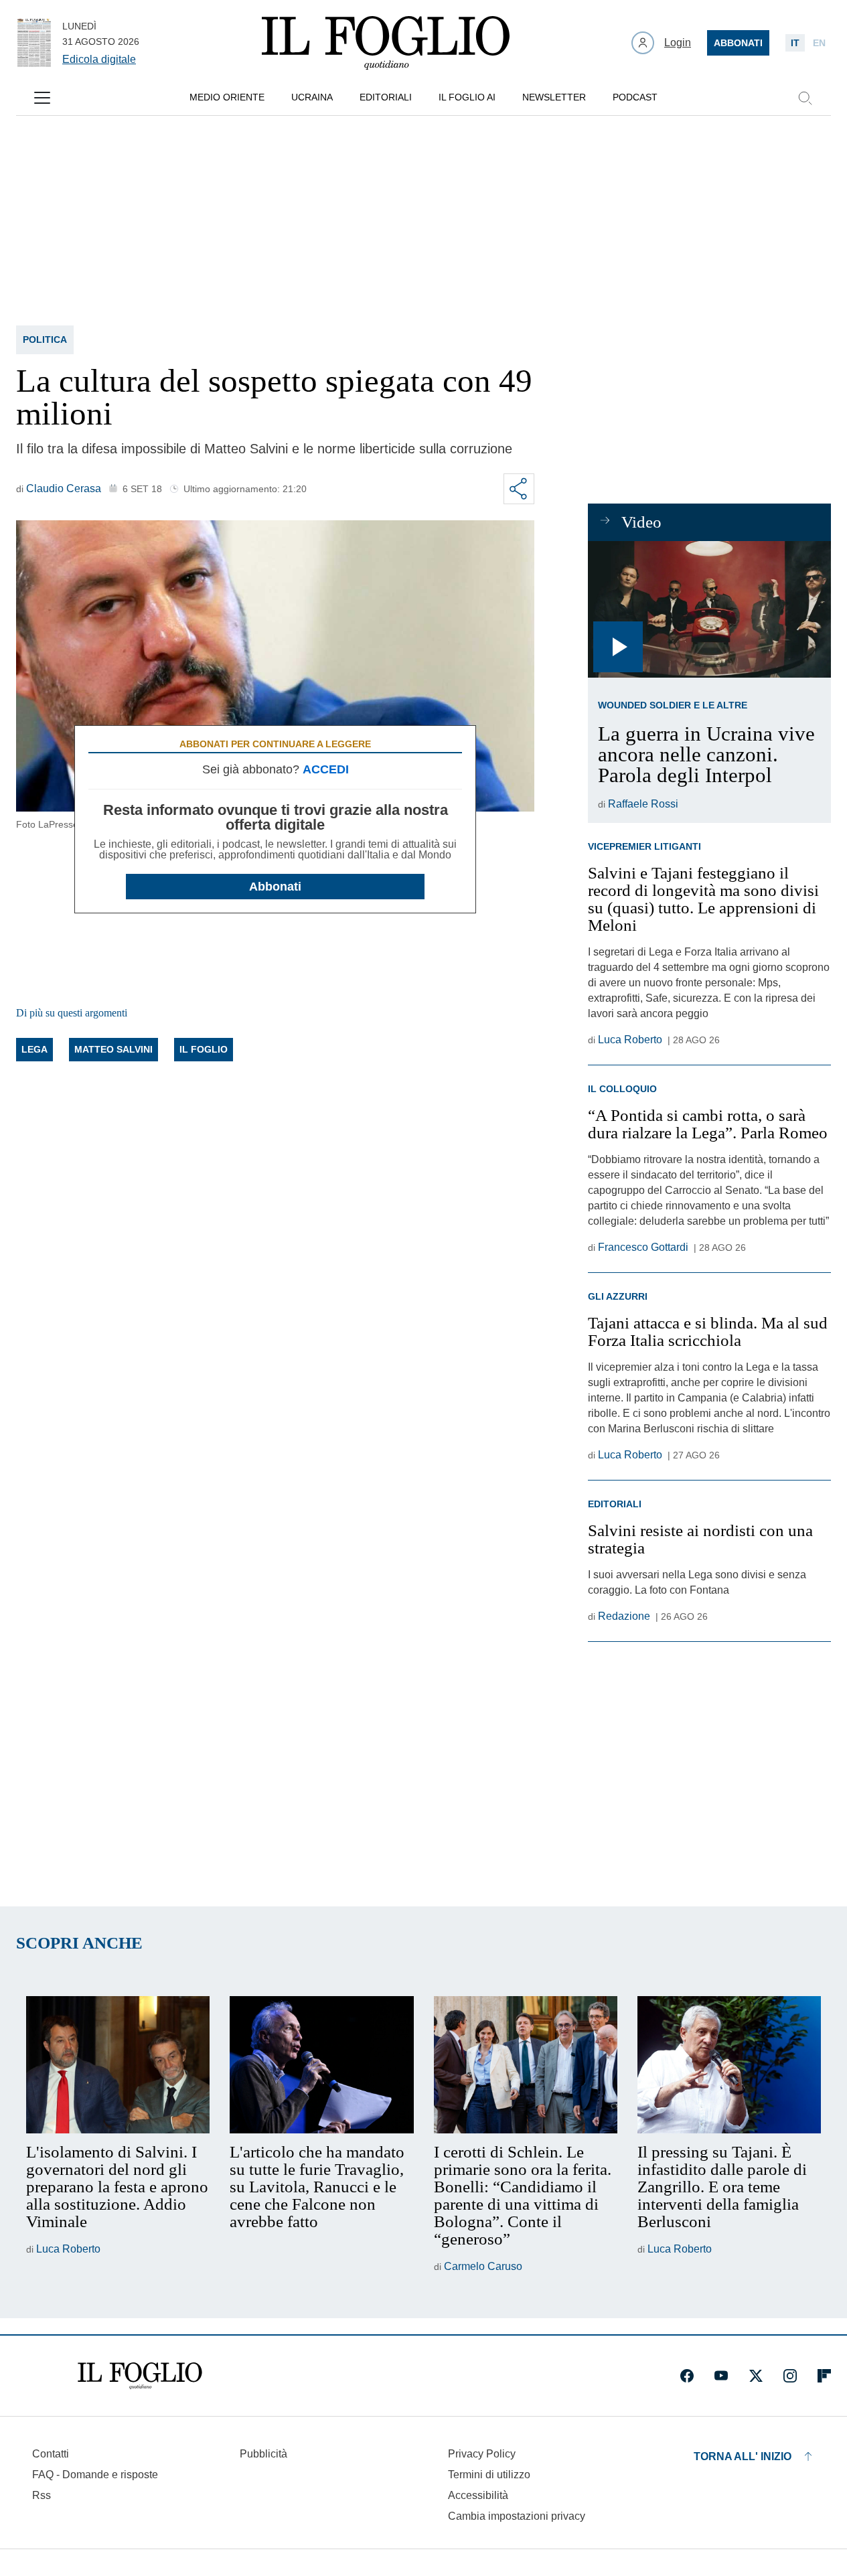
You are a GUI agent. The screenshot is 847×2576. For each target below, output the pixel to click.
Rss (42, 2495)
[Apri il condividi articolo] (519, 489)
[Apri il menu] (42, 98)
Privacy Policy (482, 2454)
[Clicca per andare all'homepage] (140, 2376)
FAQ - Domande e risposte (95, 2475)
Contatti (51, 2454)
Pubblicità (263, 2454)
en (819, 43)
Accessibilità (478, 2495)
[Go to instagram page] (790, 2376)
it (795, 43)
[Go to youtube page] (721, 2376)
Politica (45, 339)
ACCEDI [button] (326, 769)
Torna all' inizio (743, 2456)
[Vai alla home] (386, 43)
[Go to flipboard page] (824, 2376)
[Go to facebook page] (687, 2376)
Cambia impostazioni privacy (517, 2516)
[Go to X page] (756, 2376)
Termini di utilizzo (489, 2475)
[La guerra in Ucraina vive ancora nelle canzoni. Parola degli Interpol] (709, 609)
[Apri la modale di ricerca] (805, 98)
